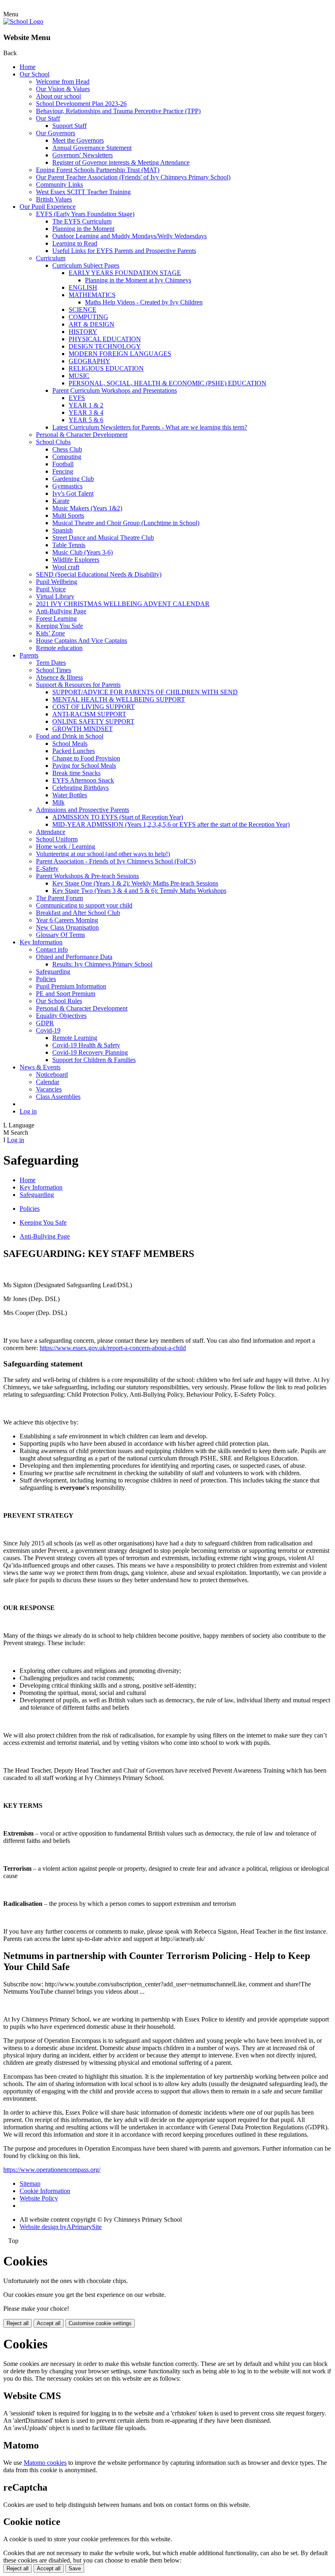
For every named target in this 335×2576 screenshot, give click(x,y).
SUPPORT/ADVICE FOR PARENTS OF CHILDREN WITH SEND (145, 692)
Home (28, 67)
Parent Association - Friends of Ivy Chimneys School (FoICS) (116, 861)
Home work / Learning (66, 846)
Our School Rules (59, 1001)
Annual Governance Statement (92, 148)
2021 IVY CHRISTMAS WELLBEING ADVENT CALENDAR (123, 604)
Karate (61, 501)
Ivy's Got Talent (73, 493)
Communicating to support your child (84, 905)
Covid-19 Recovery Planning (90, 1052)
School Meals (70, 744)
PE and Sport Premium (66, 994)
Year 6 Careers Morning (67, 920)
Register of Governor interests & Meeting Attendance (121, 162)
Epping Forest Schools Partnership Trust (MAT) (98, 170)
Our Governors (56, 133)
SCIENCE (83, 310)
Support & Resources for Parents (78, 685)
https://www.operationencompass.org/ (52, 2170)
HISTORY (83, 332)
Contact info (52, 949)
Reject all (18, 2323)
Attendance (51, 832)
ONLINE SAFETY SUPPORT (93, 721)
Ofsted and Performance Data (74, 957)
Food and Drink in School (70, 736)
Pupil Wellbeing (57, 582)
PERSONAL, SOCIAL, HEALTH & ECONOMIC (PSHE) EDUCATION (167, 383)
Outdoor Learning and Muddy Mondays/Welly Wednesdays (130, 236)
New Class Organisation (67, 927)
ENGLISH (83, 287)
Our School (35, 74)
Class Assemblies (58, 1097)
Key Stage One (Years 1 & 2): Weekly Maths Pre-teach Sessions (135, 883)
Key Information (41, 942)
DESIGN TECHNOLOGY (105, 346)
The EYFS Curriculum (82, 221)
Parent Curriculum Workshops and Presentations (115, 390)
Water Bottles (70, 795)
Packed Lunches (74, 751)
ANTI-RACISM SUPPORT (89, 714)
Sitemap (30, 2184)
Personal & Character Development (82, 435)
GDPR (45, 1023)
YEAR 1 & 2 (86, 405)
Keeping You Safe (59, 626)
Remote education (59, 648)
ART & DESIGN (92, 324)
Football (63, 464)
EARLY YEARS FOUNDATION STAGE (125, 273)
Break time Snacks (76, 773)
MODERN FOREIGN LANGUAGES (120, 354)
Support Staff (69, 126)
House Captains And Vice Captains (82, 641)
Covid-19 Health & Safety (86, 1045)
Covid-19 (48, 1030)
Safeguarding (53, 972)
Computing (67, 457)
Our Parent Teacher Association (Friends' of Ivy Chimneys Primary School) (133, 177)
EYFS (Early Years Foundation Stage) (85, 214)
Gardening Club (73, 479)
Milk (58, 802)
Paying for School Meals (84, 766)
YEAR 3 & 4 (86, 413)
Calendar (48, 1082)
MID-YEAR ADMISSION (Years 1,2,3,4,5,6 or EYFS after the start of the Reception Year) (171, 824)
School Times (54, 670)
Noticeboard (52, 1074)
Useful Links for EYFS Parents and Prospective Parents (124, 251)
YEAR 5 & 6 (86, 420)
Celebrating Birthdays (80, 788)
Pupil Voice (51, 589)
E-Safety (47, 869)
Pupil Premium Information (71, 986)
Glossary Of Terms (60, 935)
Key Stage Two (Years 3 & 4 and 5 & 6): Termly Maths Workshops (139, 891)
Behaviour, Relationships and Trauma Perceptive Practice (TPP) (118, 111)
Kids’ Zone (50, 633)
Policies (46, 979)
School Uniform (57, 839)
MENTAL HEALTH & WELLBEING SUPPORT (119, 699)
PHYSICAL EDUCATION (105, 339)
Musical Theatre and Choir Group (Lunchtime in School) (126, 523)
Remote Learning (75, 1038)
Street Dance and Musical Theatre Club (103, 538)
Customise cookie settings (100, 2323)
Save (75, 2568)
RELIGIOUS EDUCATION (106, 368)
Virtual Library (55, 596)
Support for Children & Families (94, 1060)
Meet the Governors (78, 140)
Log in (28, 1111)
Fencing (63, 471)
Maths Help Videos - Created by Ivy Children (144, 302)
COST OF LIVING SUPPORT (94, 707)
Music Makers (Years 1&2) (87, 508)
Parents (29, 655)
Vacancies (49, 1089)
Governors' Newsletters (83, 155)
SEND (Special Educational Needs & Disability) (99, 574)
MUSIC (79, 376)
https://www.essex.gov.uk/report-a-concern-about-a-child (113, 1348)
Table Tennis (69, 545)
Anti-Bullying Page (61, 611)
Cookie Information (45, 2191)
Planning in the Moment (83, 229)
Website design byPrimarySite (61, 2227)
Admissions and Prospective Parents (83, 810)
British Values (54, 199)
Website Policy (39, 2198)
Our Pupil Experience (48, 207)
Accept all (49, 2323)
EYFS (77, 398)
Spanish (63, 530)
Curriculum (51, 258)
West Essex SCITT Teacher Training (83, 192)
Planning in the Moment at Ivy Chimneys (138, 280)
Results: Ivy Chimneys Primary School (102, 964)
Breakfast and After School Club (78, 913)
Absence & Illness (59, 677)
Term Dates (51, 663)
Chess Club (67, 449)
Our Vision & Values (63, 89)
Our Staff (48, 118)
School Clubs (53, 442)
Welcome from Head (63, 82)
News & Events (40, 1067)
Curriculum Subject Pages (86, 265)
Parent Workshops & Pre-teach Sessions (87, 876)
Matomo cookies (45, 2463)
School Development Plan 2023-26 (81, 104)
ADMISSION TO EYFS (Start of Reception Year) (118, 817)
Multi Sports (68, 515)
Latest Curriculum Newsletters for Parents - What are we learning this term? (150, 427)
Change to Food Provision (86, 758)
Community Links (59, 184)
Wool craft (66, 567)
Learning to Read (75, 243)
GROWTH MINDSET (83, 729)
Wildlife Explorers (76, 560)
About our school (58, 96)
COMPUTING (88, 317)
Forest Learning (56, 618)
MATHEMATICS (92, 295)
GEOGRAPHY (89, 361)
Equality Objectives (61, 1016)
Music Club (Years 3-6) (83, 552)
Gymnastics (67, 486)
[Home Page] (23, 21)
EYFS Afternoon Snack (83, 780)
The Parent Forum (59, 898)
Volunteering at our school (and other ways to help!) (103, 854)
